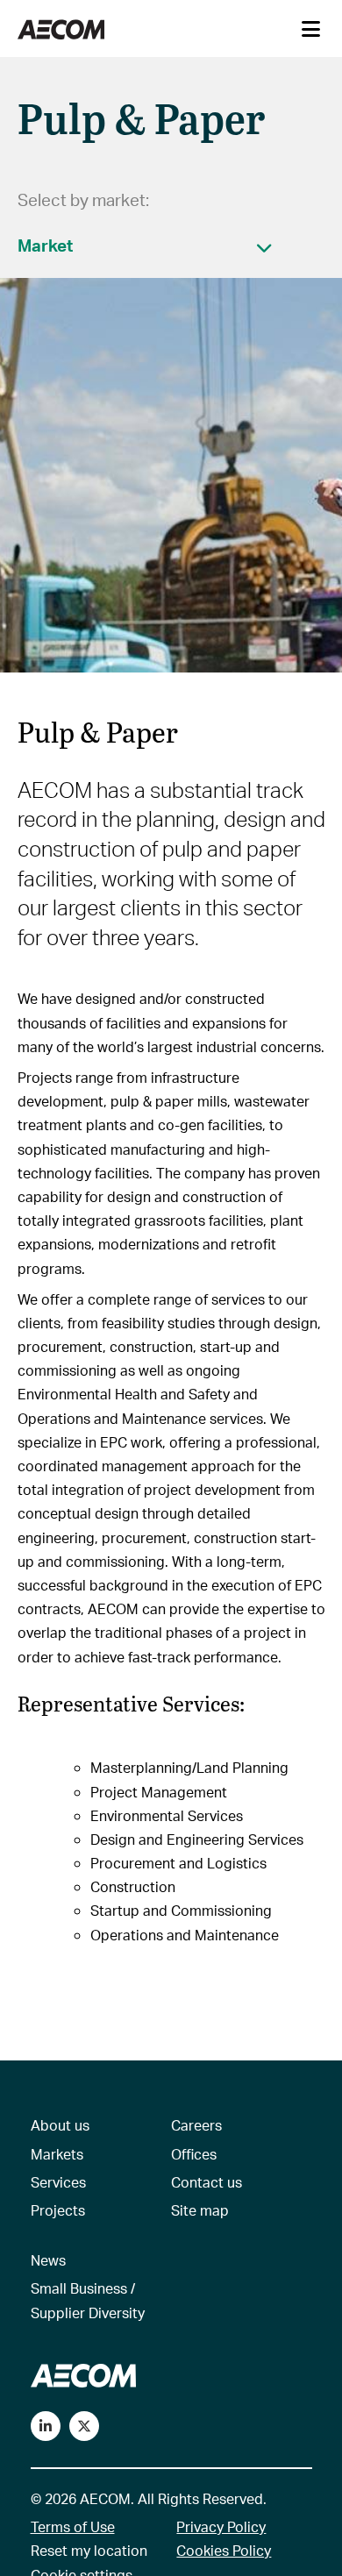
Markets (57, 2154)
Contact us (207, 2182)
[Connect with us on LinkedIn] (46, 2426)
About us (60, 2125)
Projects (58, 2210)
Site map (200, 2210)
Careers (196, 2125)
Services (58, 2182)
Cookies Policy (224, 2550)
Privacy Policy (221, 2526)
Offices (194, 2154)
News (48, 2260)
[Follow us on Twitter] (84, 2426)
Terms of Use (73, 2526)
